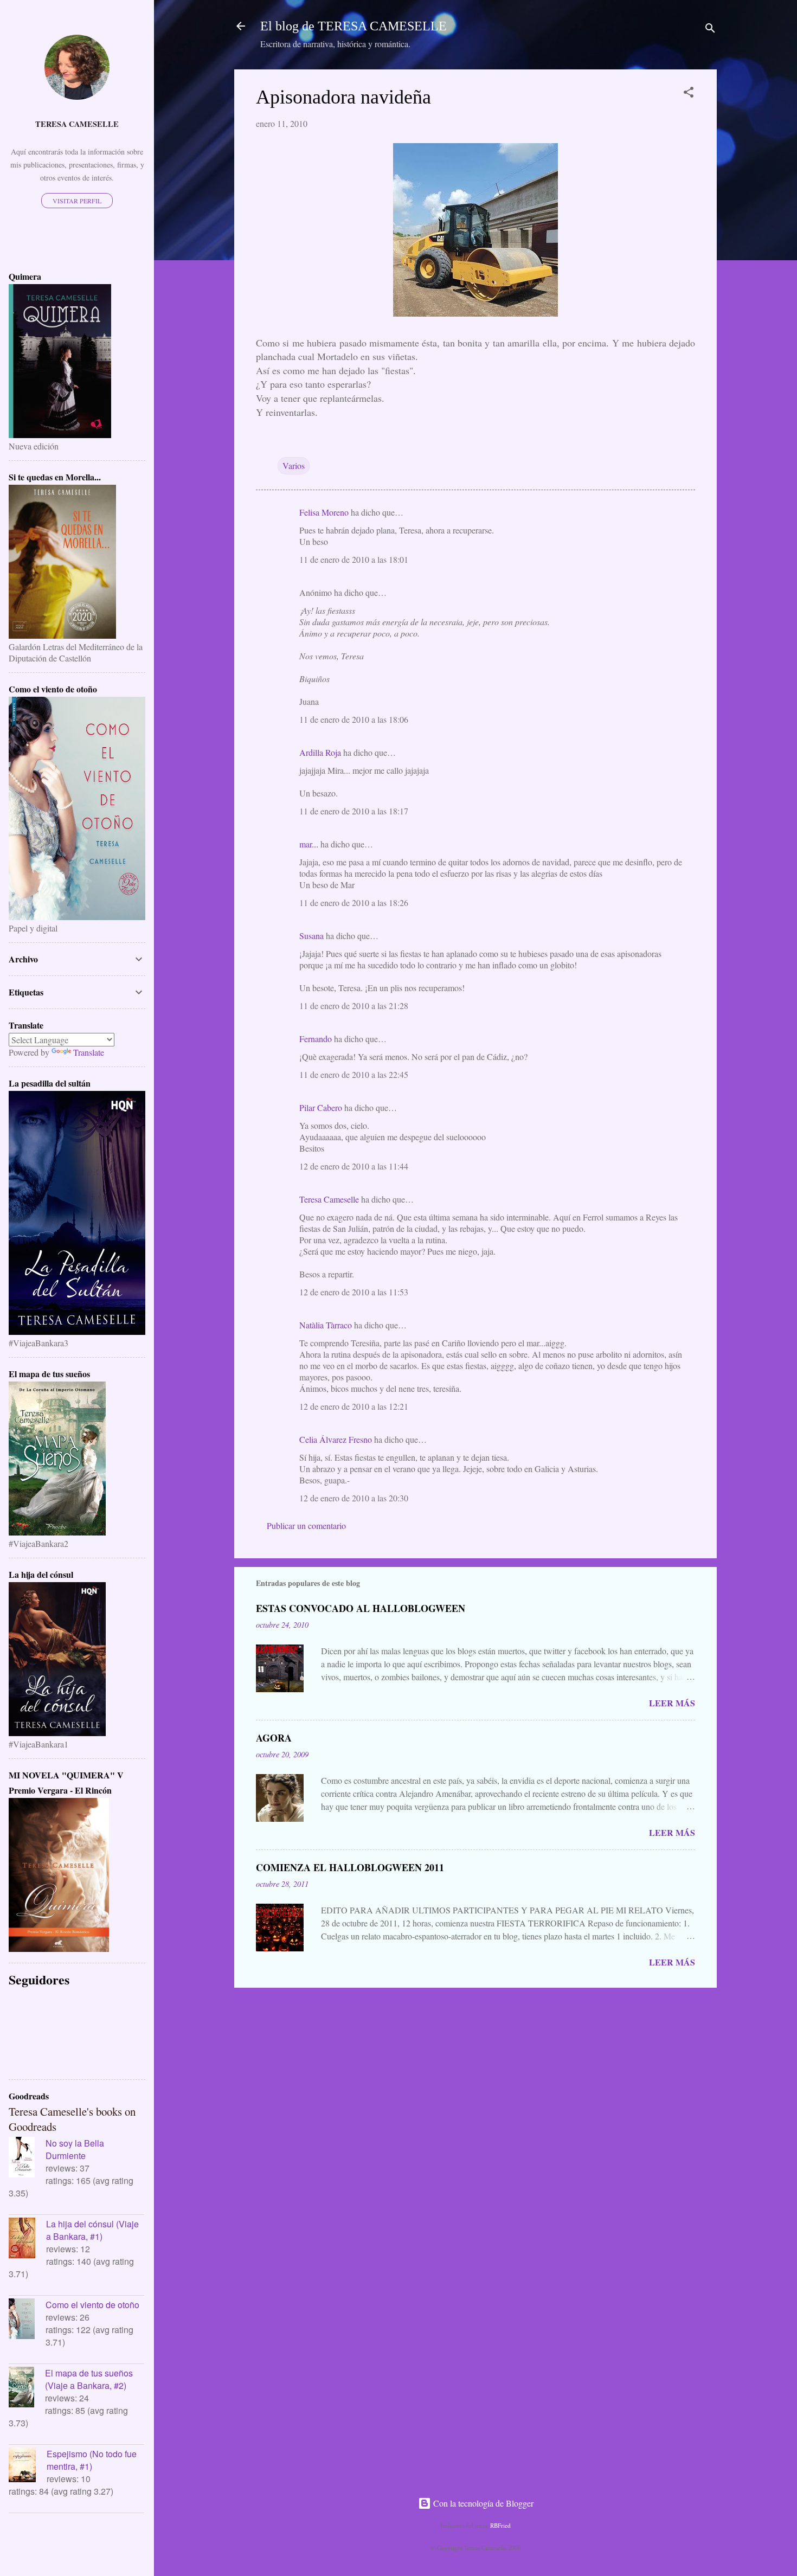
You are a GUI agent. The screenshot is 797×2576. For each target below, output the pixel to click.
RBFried (500, 2525)
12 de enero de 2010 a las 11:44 (354, 1166)
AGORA (274, 1738)
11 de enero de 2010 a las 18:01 (354, 559)
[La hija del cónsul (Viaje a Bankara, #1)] (27, 2239)
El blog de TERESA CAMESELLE (353, 26)
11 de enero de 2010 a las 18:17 (354, 811)
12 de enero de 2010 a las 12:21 (354, 1406)
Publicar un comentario (306, 1525)
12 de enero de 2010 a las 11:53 (354, 1292)
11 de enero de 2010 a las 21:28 (354, 1006)
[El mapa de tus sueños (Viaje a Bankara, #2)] (27, 2388)
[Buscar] (710, 30)
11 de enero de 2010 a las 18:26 (354, 902)
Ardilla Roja (320, 752)
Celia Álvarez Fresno (336, 1439)
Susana (311, 936)
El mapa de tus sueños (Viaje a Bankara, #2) (89, 2379)
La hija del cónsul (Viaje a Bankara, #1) (92, 2230)
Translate (89, 1052)
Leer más (672, 1703)
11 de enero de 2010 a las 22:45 (354, 1074)
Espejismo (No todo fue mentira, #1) (92, 2460)
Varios (294, 465)
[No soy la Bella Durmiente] (27, 2159)
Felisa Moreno (324, 512)
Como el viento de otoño (92, 2305)
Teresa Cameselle (329, 1199)
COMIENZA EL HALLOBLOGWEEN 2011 (350, 1867)
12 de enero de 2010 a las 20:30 (354, 1498)
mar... (309, 844)
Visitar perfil (77, 201)
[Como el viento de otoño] (27, 2320)
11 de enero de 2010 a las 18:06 (354, 719)
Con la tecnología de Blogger (482, 2503)
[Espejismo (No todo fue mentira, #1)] (28, 2466)
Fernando (316, 1039)
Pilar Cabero (321, 1107)
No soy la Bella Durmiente (75, 2149)
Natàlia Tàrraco (326, 1325)
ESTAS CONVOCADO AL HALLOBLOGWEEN (361, 1608)
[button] (689, 94)
